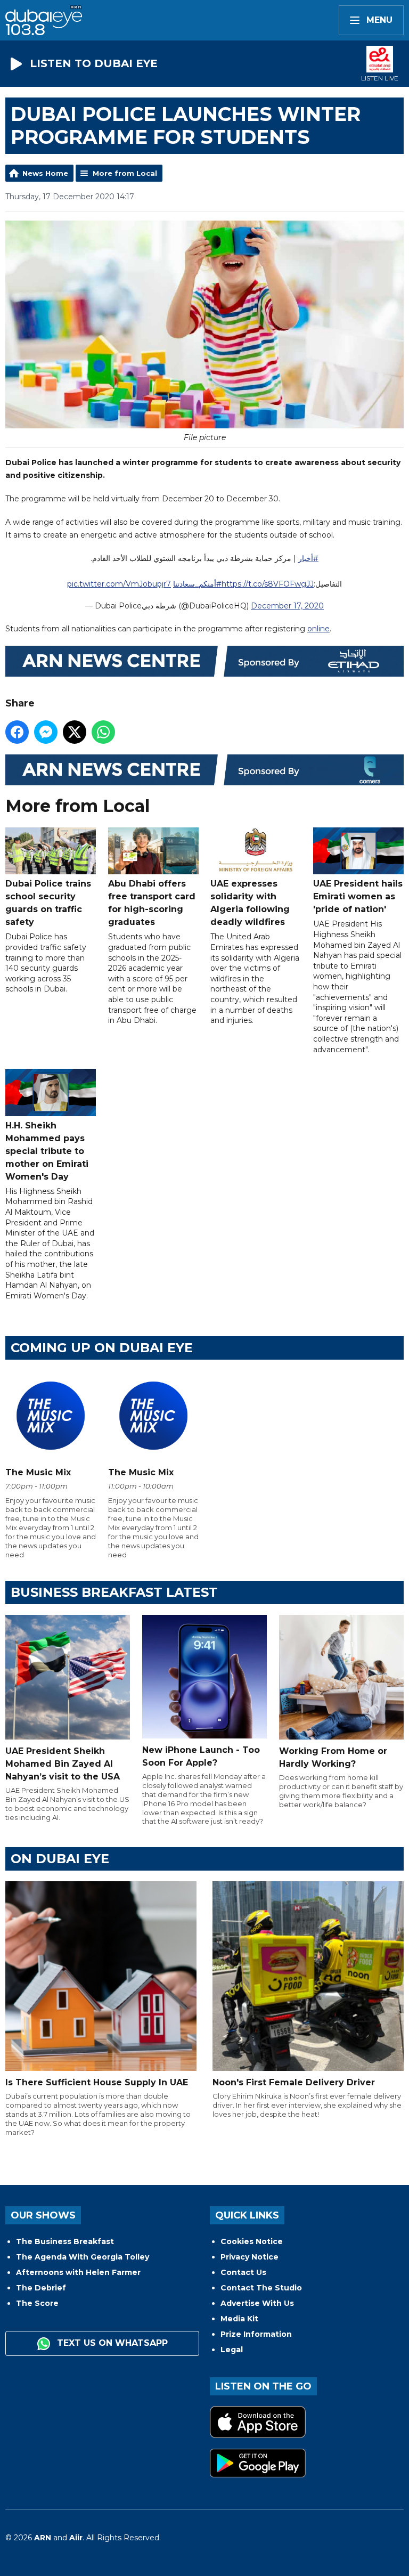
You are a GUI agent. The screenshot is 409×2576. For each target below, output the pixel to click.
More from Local (125, 173)
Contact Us (243, 2272)
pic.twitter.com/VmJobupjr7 (119, 584)
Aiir (76, 2538)
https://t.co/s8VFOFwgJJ (268, 584)
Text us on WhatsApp (111, 2343)
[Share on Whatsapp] (103, 732)
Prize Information (256, 2334)
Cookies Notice (252, 2241)
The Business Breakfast (65, 2241)
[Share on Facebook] (17, 732)
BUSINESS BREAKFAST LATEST (114, 1592)
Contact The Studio (261, 2288)
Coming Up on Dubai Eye (102, 1348)
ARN (43, 2538)
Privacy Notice (250, 2257)
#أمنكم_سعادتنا (197, 584)
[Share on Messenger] (46, 732)
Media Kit (239, 2319)
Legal (232, 2350)
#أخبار (308, 558)
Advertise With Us (257, 2303)
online (318, 629)
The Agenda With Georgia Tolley (83, 2257)
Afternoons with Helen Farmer (78, 2272)
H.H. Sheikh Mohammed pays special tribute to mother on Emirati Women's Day (47, 1151)
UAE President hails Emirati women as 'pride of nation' (358, 896)
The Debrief (41, 2288)
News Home (45, 173)
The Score (37, 2303)
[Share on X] (75, 732)
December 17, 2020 (287, 606)
